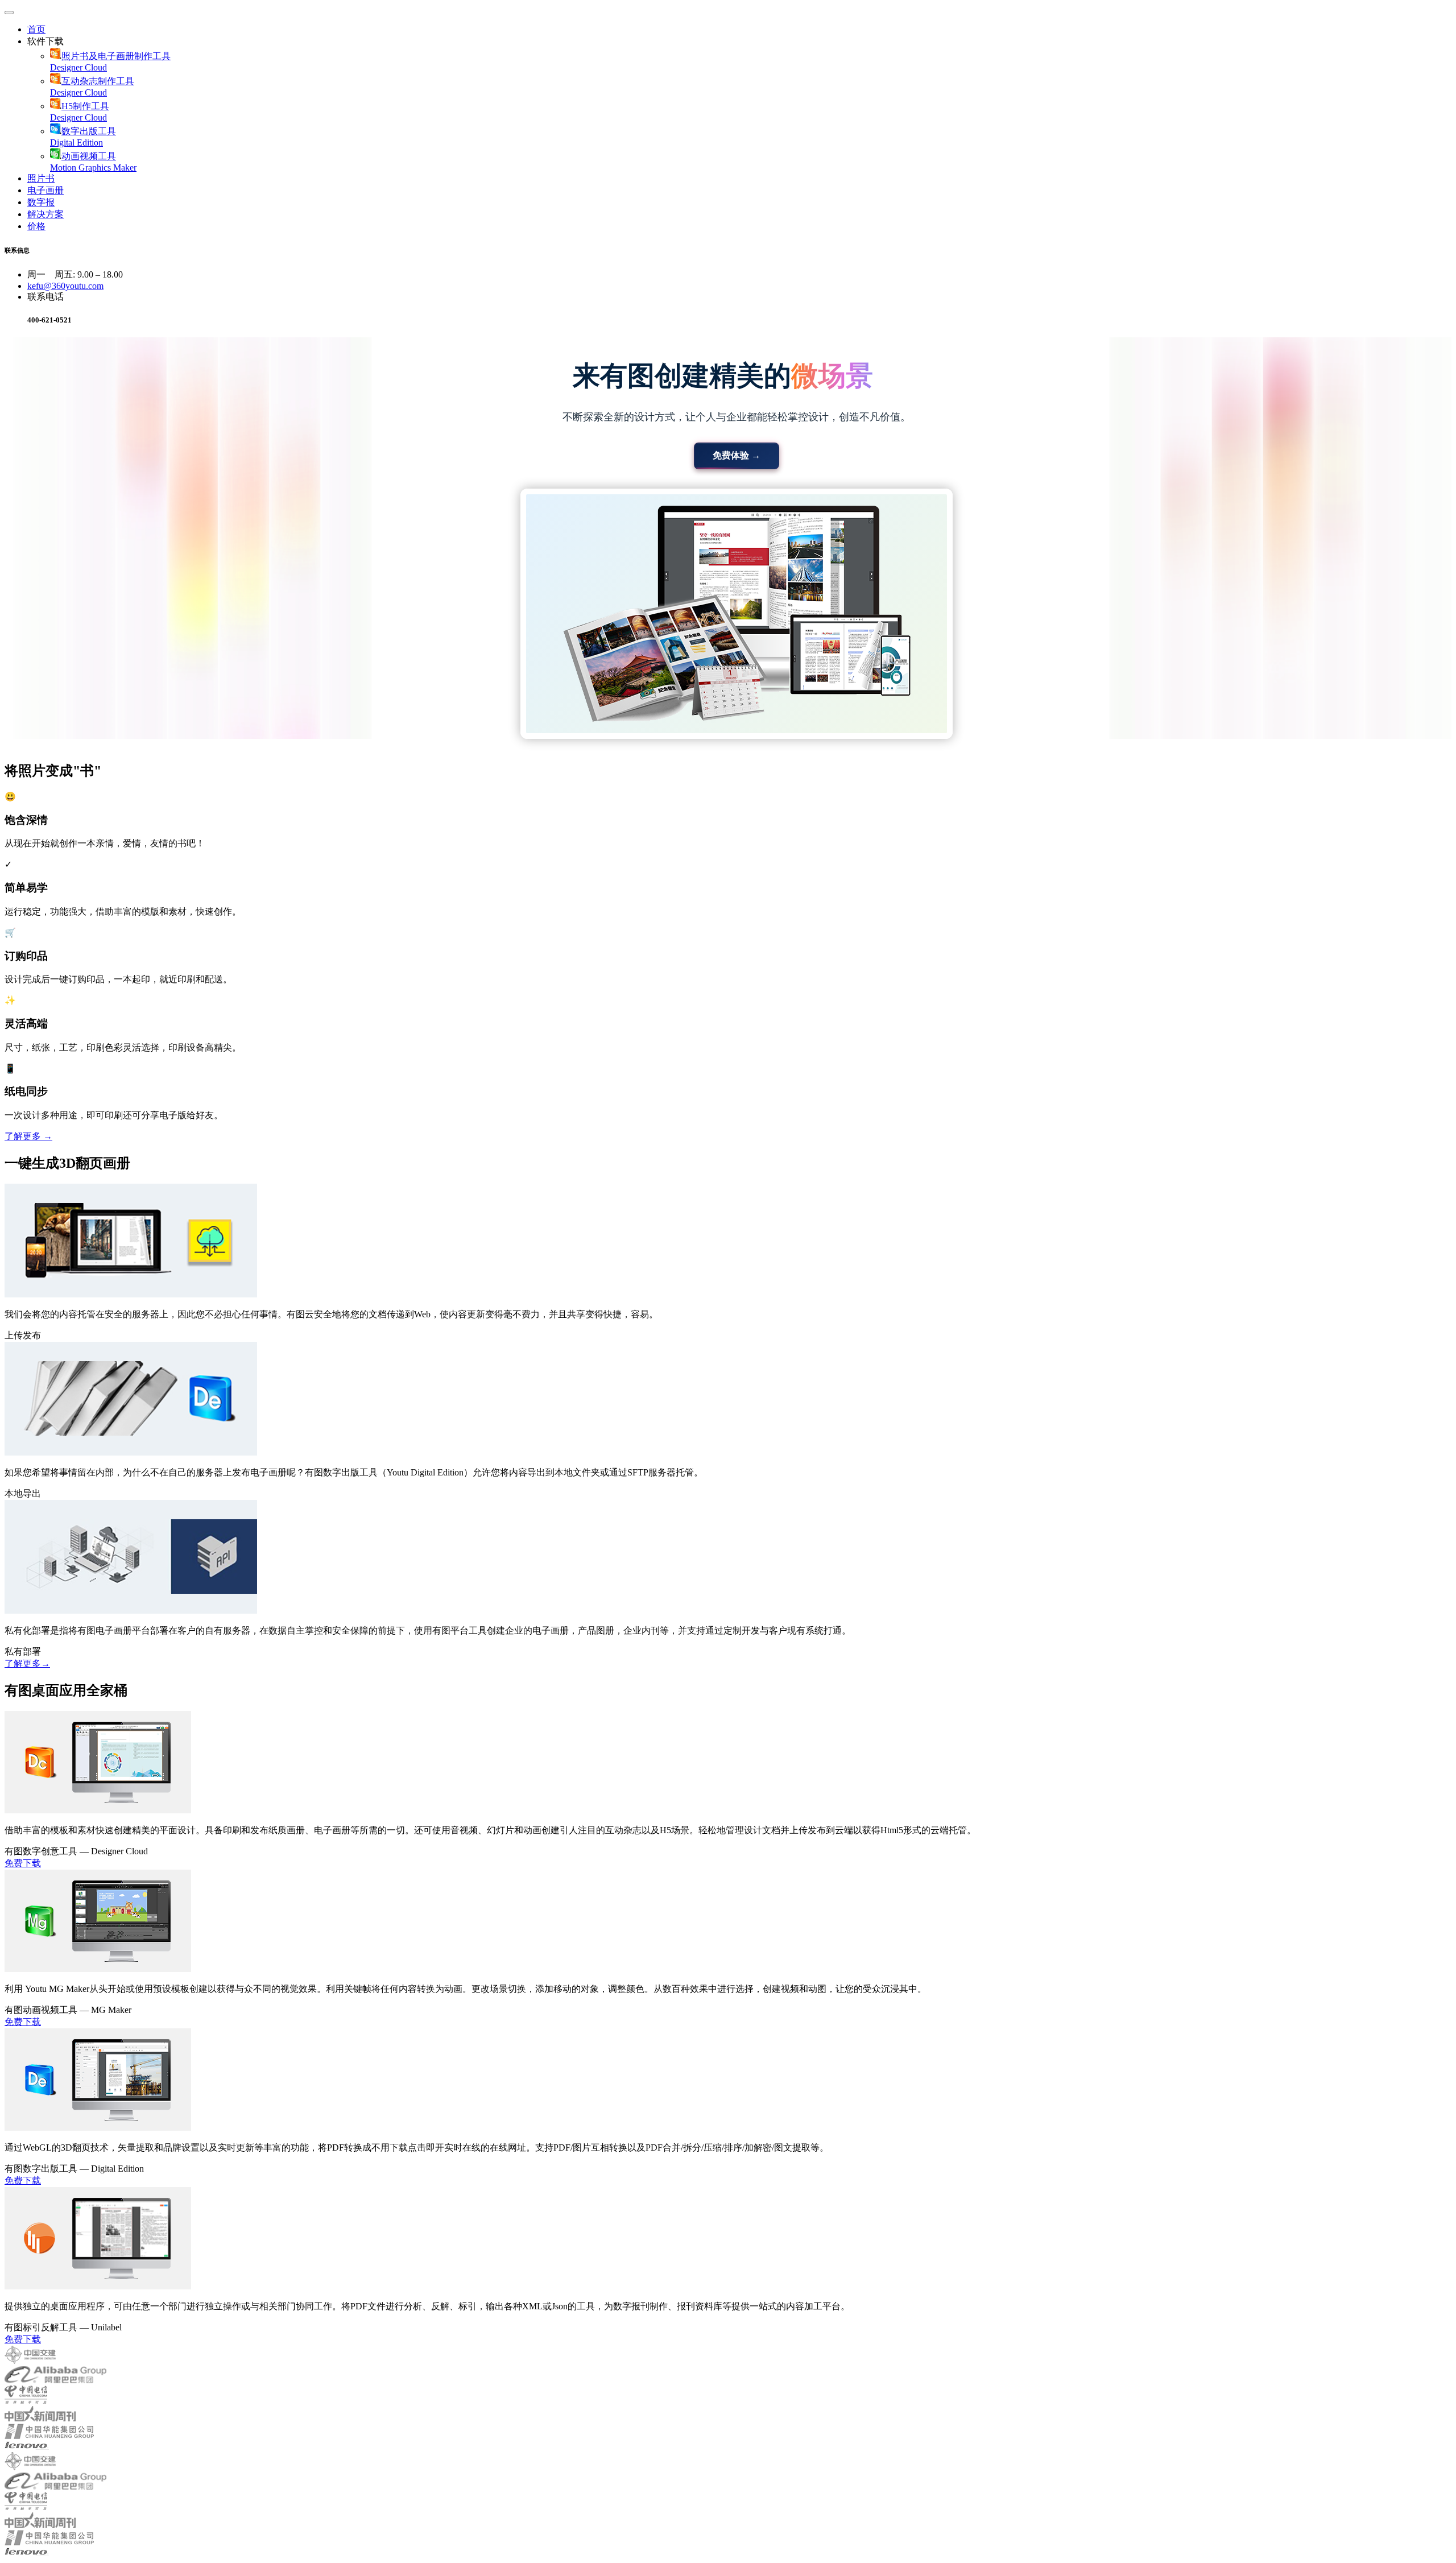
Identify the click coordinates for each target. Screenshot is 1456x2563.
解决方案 (45, 214)
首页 (36, 29)
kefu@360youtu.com (65, 286)
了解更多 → (28, 1136)
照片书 (41, 178)
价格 (36, 226)
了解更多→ (27, 1663)
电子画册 (45, 190)
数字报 (41, 202)
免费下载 (23, 1863)
